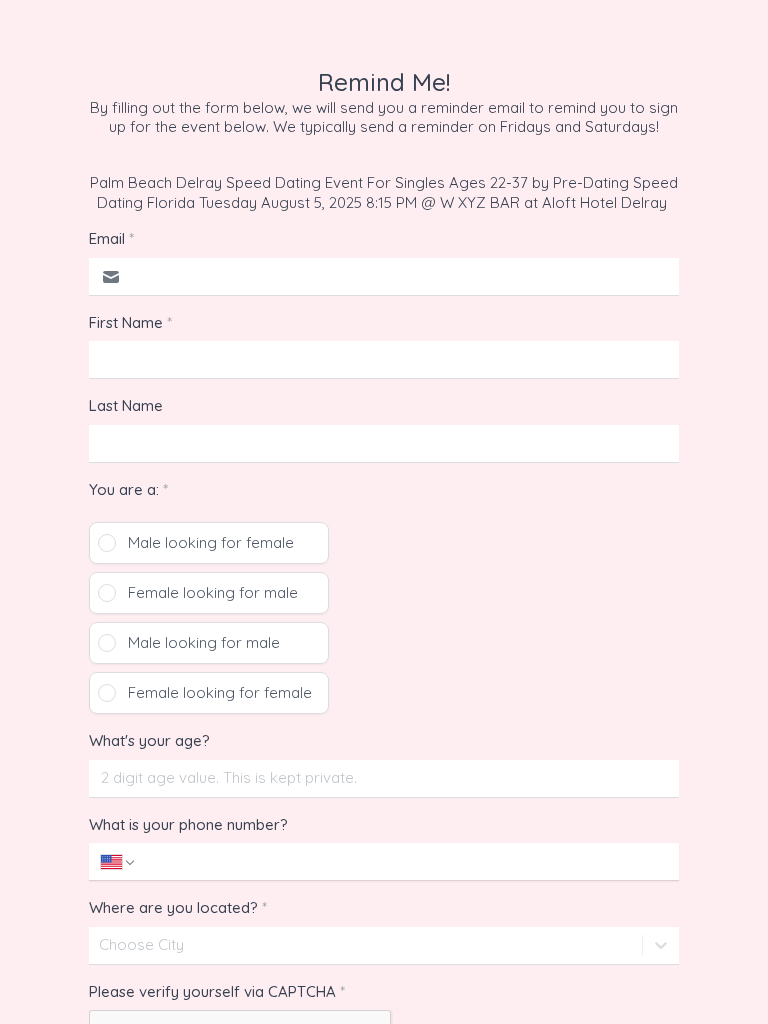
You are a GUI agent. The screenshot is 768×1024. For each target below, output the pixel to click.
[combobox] (101, 945)
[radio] (209, 543)
